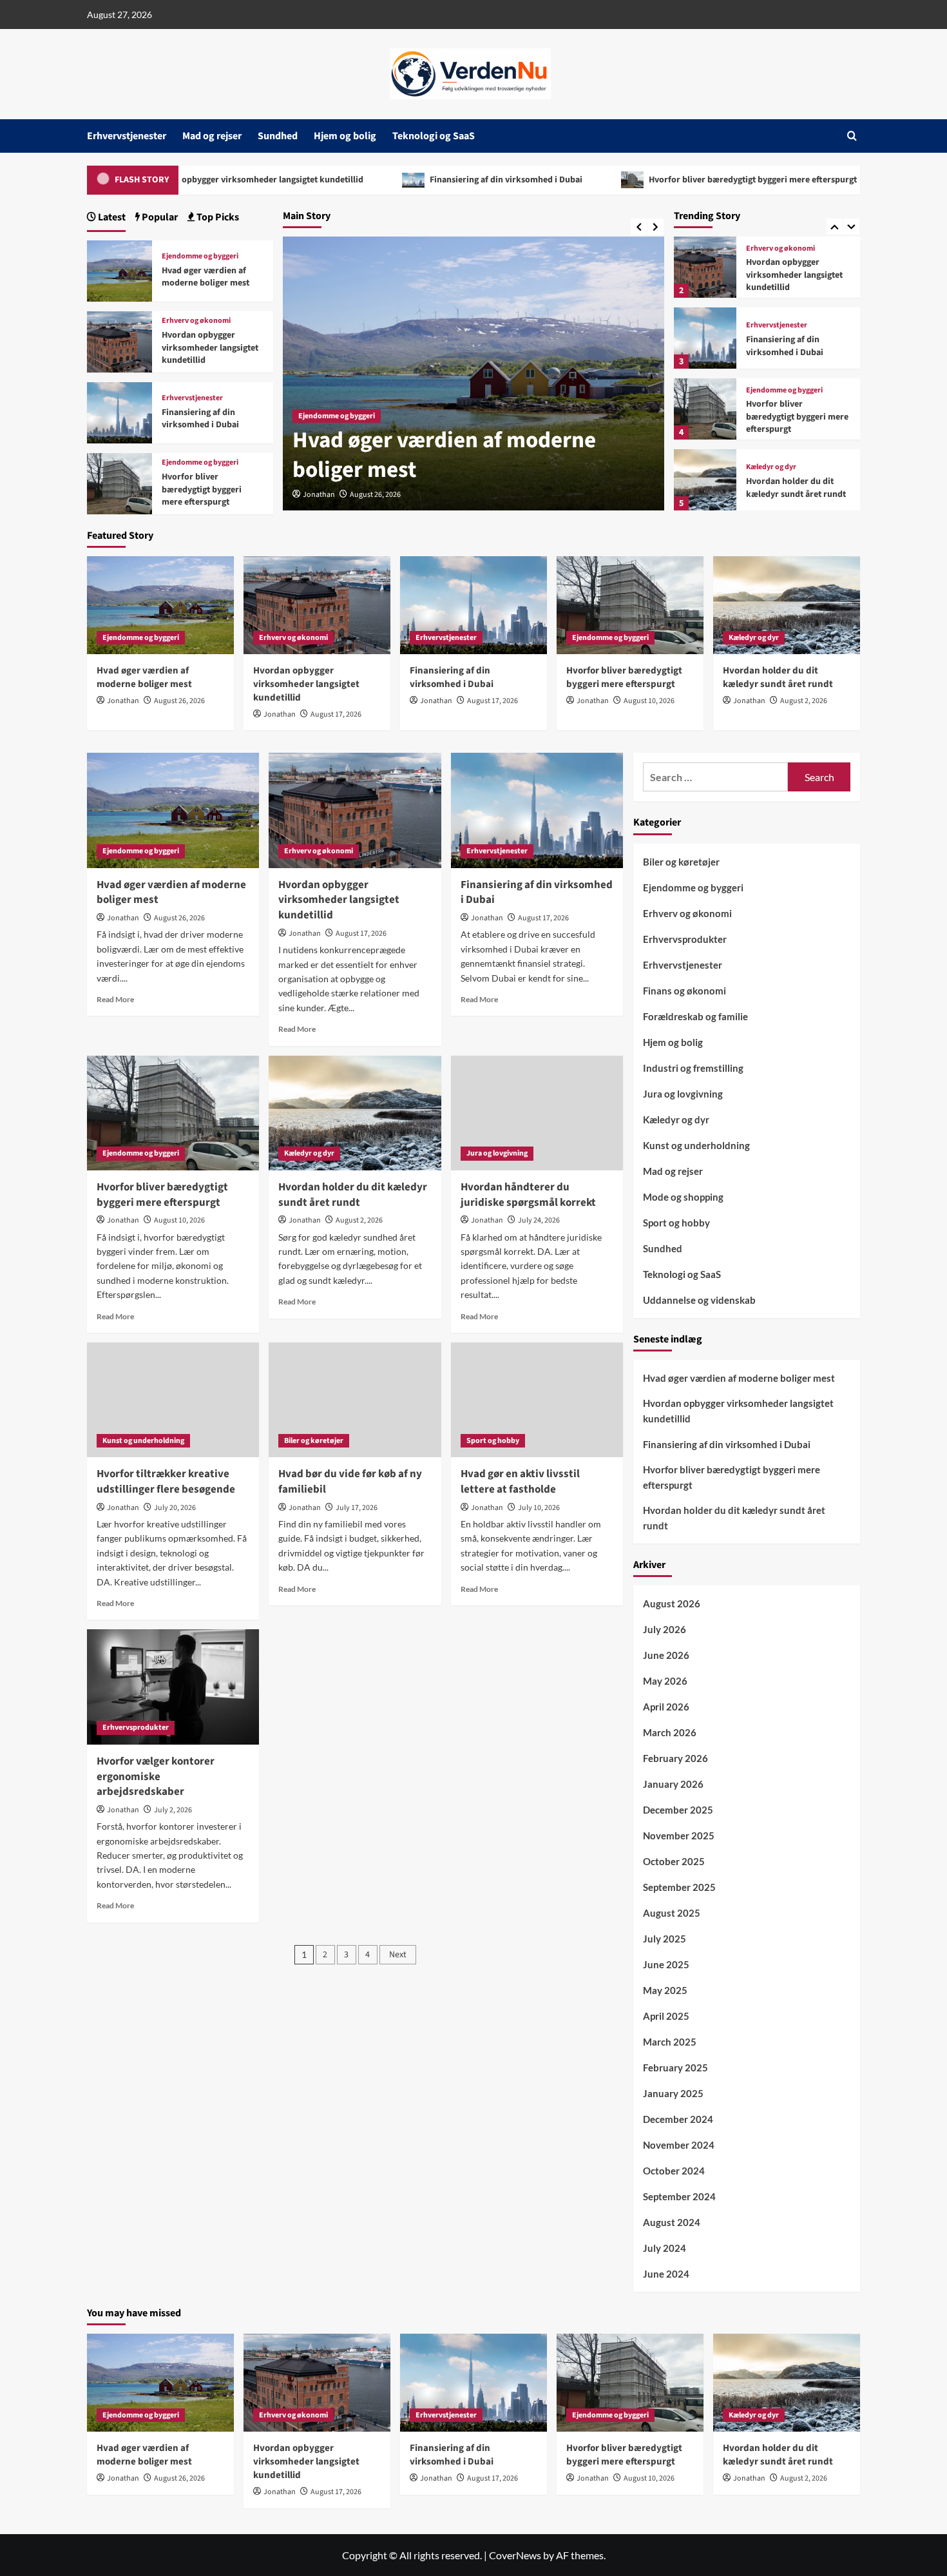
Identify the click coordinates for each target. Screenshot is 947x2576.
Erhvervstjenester (127, 136)
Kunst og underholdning (143, 1441)
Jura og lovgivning (497, 1153)
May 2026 (665, 1681)
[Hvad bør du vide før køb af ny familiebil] (355, 1400)
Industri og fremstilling (693, 1068)
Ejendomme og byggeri (784, 391)
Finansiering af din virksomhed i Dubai (375, 180)
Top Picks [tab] (217, 217)
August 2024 (672, 2222)
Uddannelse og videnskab (699, 1300)
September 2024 (679, 2196)
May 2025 (665, 1990)
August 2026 (672, 1603)
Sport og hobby (493, 1441)
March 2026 (670, 1732)
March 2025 (670, 2042)
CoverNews (515, 2555)
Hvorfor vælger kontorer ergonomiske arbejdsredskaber (156, 1777)
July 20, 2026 (175, 1508)
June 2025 (666, 1964)
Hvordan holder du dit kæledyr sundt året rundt (796, 488)
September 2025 (679, 1887)
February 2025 (675, 2068)
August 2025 (672, 1913)
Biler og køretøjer (314, 1441)
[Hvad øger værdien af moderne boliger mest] (120, 269)
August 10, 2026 (649, 701)
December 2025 (678, 1810)
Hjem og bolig (345, 136)
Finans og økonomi (684, 991)
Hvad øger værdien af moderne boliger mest (206, 277)
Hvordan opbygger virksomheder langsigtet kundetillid (456, 455)
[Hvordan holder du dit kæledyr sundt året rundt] (705, 480)
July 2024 (665, 2248)
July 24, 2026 (539, 1220)
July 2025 (665, 1939)
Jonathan (319, 495)
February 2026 (675, 1758)
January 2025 (673, 2093)
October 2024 (674, 2171)
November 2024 (679, 2145)
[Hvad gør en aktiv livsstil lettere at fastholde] (537, 1400)
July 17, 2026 (357, 1508)
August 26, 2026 (179, 701)
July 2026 (665, 1629)
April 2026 (666, 1707)
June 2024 (666, 2274)
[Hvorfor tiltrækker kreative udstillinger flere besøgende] (173, 1400)
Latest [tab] (111, 217)
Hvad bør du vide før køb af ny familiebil (350, 1482)
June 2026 (666, 1655)
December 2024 (678, 2119)
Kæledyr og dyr (771, 467)
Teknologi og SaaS (434, 136)
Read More (115, 999)
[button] (852, 136)
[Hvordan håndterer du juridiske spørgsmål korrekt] (537, 1113)
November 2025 (679, 1835)
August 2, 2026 (804, 701)
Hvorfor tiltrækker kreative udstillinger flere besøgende (166, 1482)
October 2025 (674, 1861)
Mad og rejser (212, 136)
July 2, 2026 (173, 1810)
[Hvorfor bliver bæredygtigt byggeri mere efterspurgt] (705, 409)
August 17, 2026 (375, 495)
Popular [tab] (159, 217)
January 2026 (673, 1784)
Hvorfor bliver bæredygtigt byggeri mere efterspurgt (622, 180)
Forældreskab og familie (695, 1016)
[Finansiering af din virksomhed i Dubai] (705, 338)
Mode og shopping (683, 1197)
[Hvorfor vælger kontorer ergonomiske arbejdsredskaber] (173, 1687)
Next (398, 1955)
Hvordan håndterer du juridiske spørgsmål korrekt (528, 1195)
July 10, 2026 (539, 1508)
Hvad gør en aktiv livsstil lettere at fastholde (520, 1482)
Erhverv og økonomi (333, 416)
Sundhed (278, 136)
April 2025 (666, 2016)
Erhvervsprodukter (136, 1728)
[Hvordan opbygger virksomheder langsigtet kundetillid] (705, 267)
